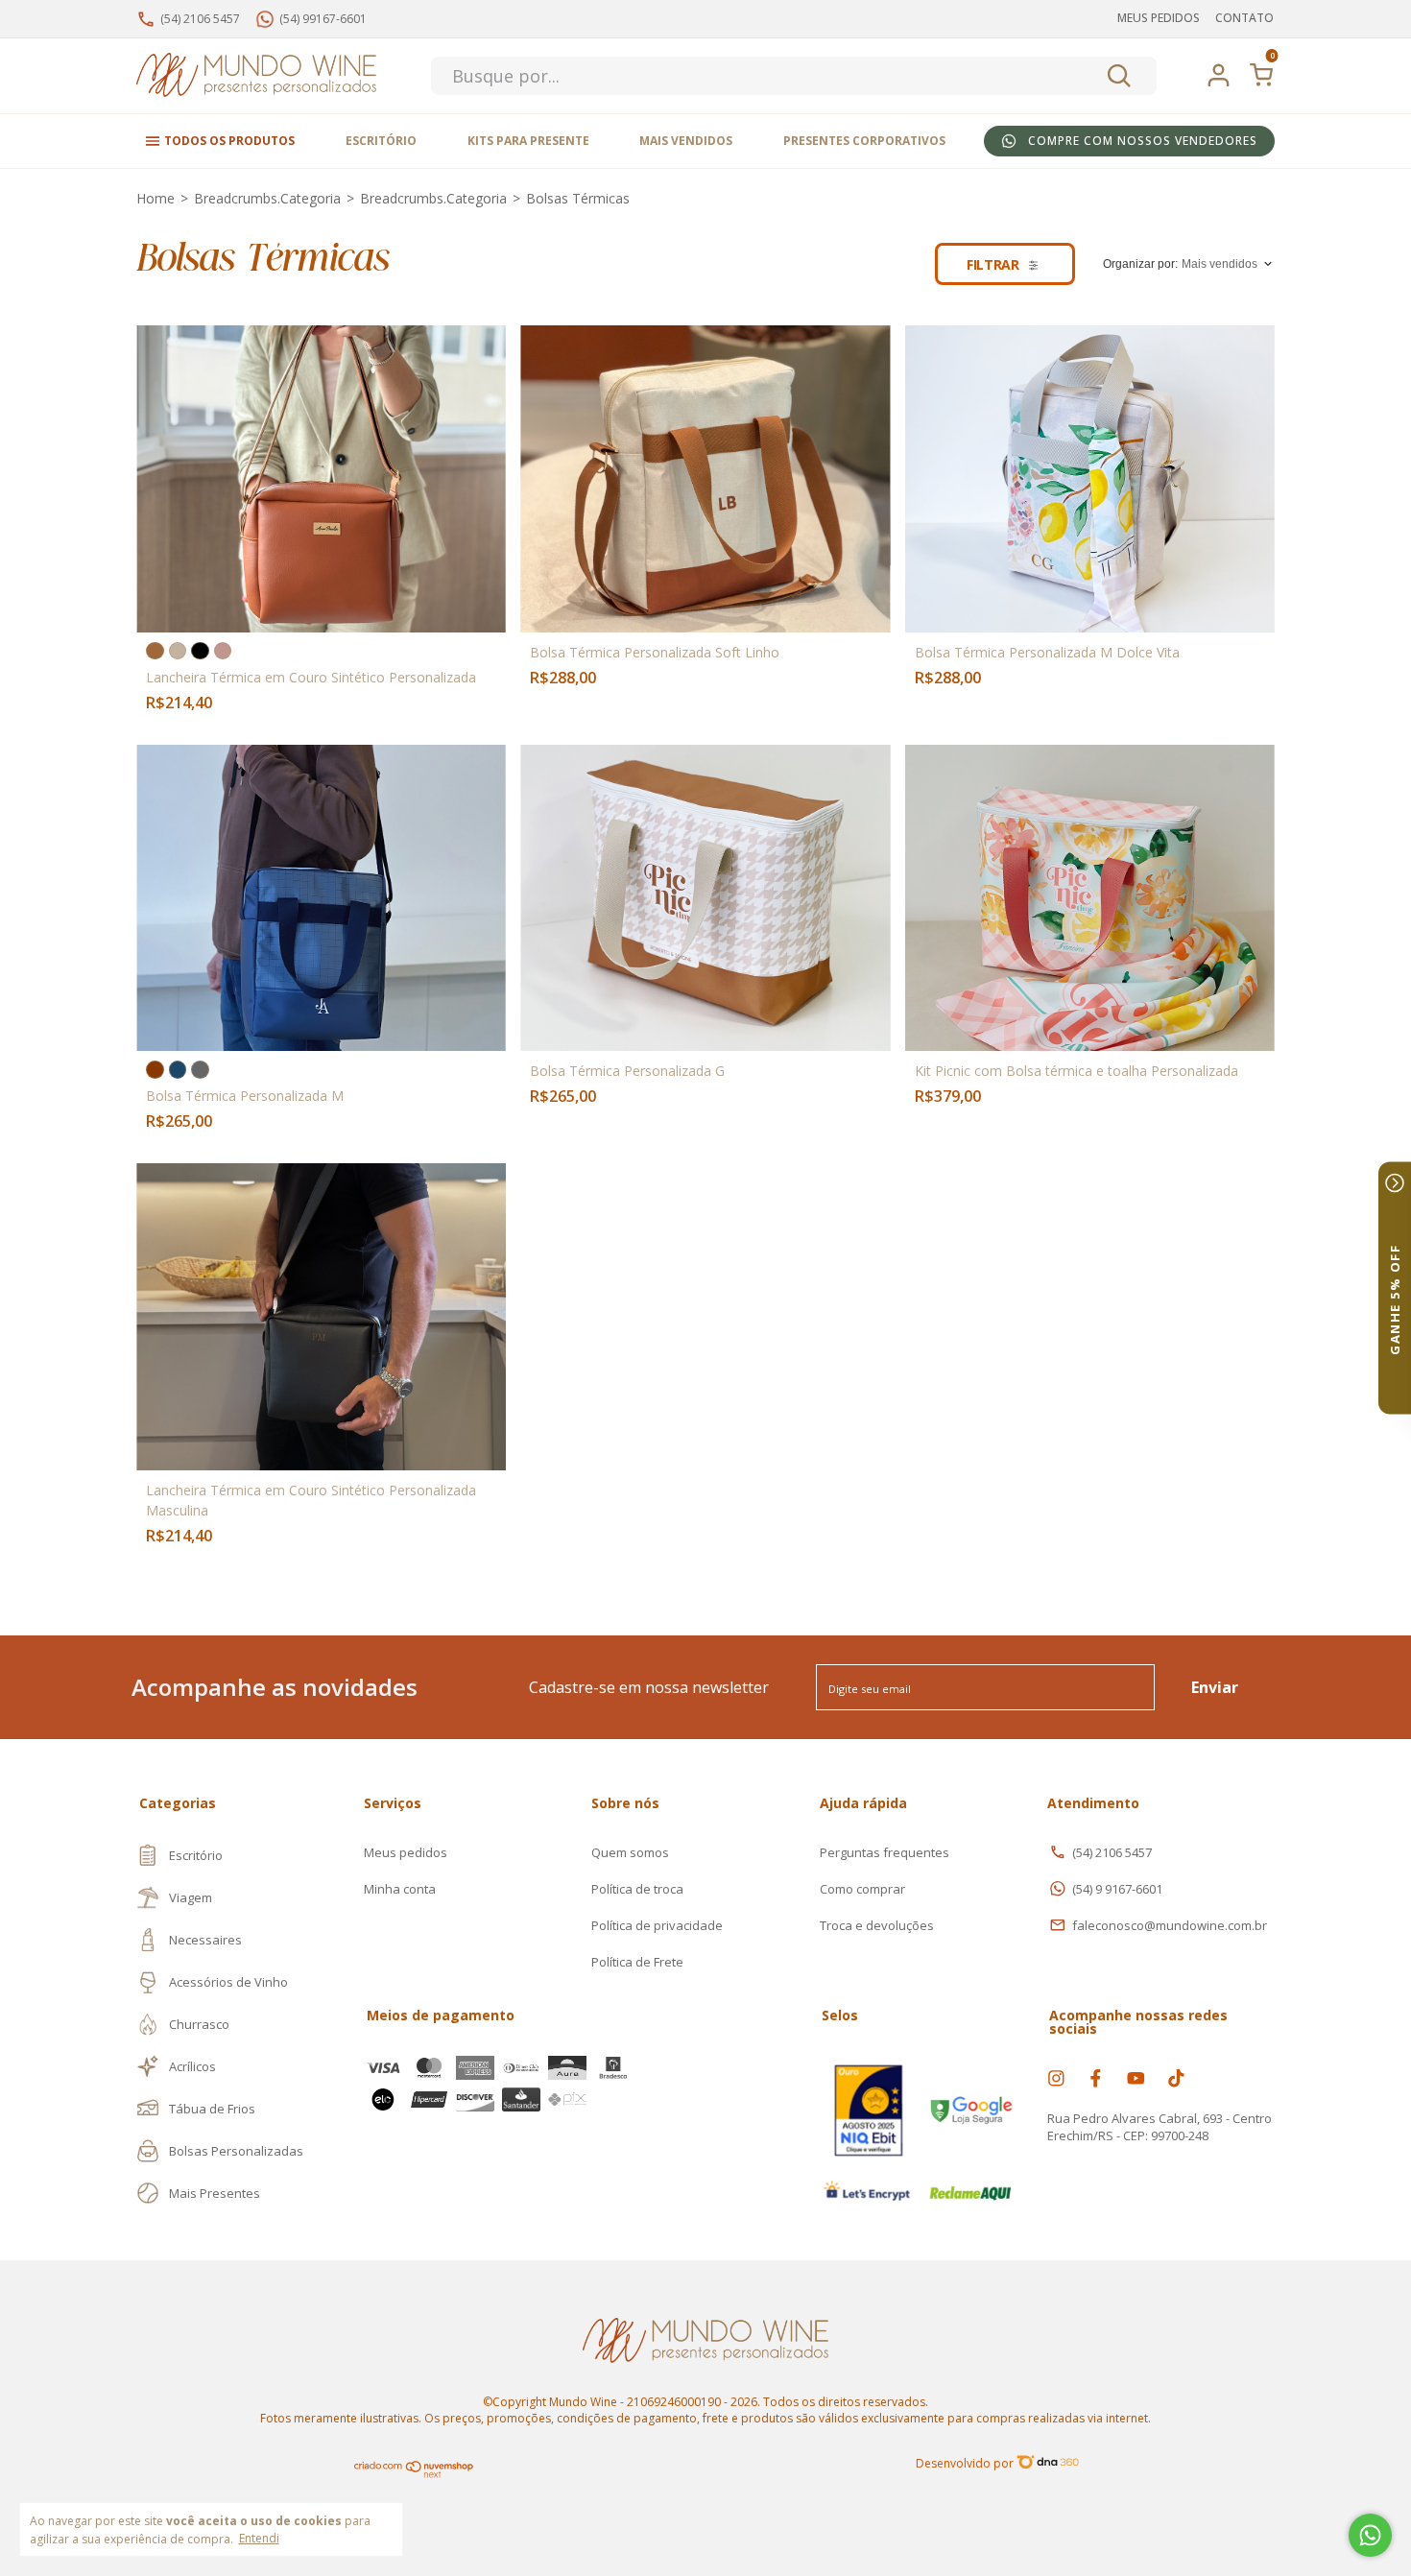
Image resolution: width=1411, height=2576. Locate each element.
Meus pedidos (406, 1852)
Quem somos (630, 1852)
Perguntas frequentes (885, 1852)
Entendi (259, 2538)
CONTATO (1244, 18)
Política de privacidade (657, 1925)
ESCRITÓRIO (381, 141)
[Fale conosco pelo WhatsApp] (1370, 2535)
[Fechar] (1395, 1183)
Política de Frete (637, 1962)
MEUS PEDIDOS (1159, 18)
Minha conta (400, 1889)
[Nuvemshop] (414, 2475)
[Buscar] (1118, 76)
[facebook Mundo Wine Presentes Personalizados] (1096, 2078)
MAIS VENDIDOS (686, 141)
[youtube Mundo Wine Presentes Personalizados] (1136, 2078)
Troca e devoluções (877, 1925)
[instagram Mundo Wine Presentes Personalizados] (1056, 2078)
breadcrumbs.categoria (267, 198)
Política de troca (637, 1889)
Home (155, 198)
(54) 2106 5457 (1112, 1852)
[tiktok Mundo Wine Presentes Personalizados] (1176, 2078)
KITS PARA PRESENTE (528, 141)
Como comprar (862, 1889)
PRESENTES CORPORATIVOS (864, 141)
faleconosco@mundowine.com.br (1170, 1925)
